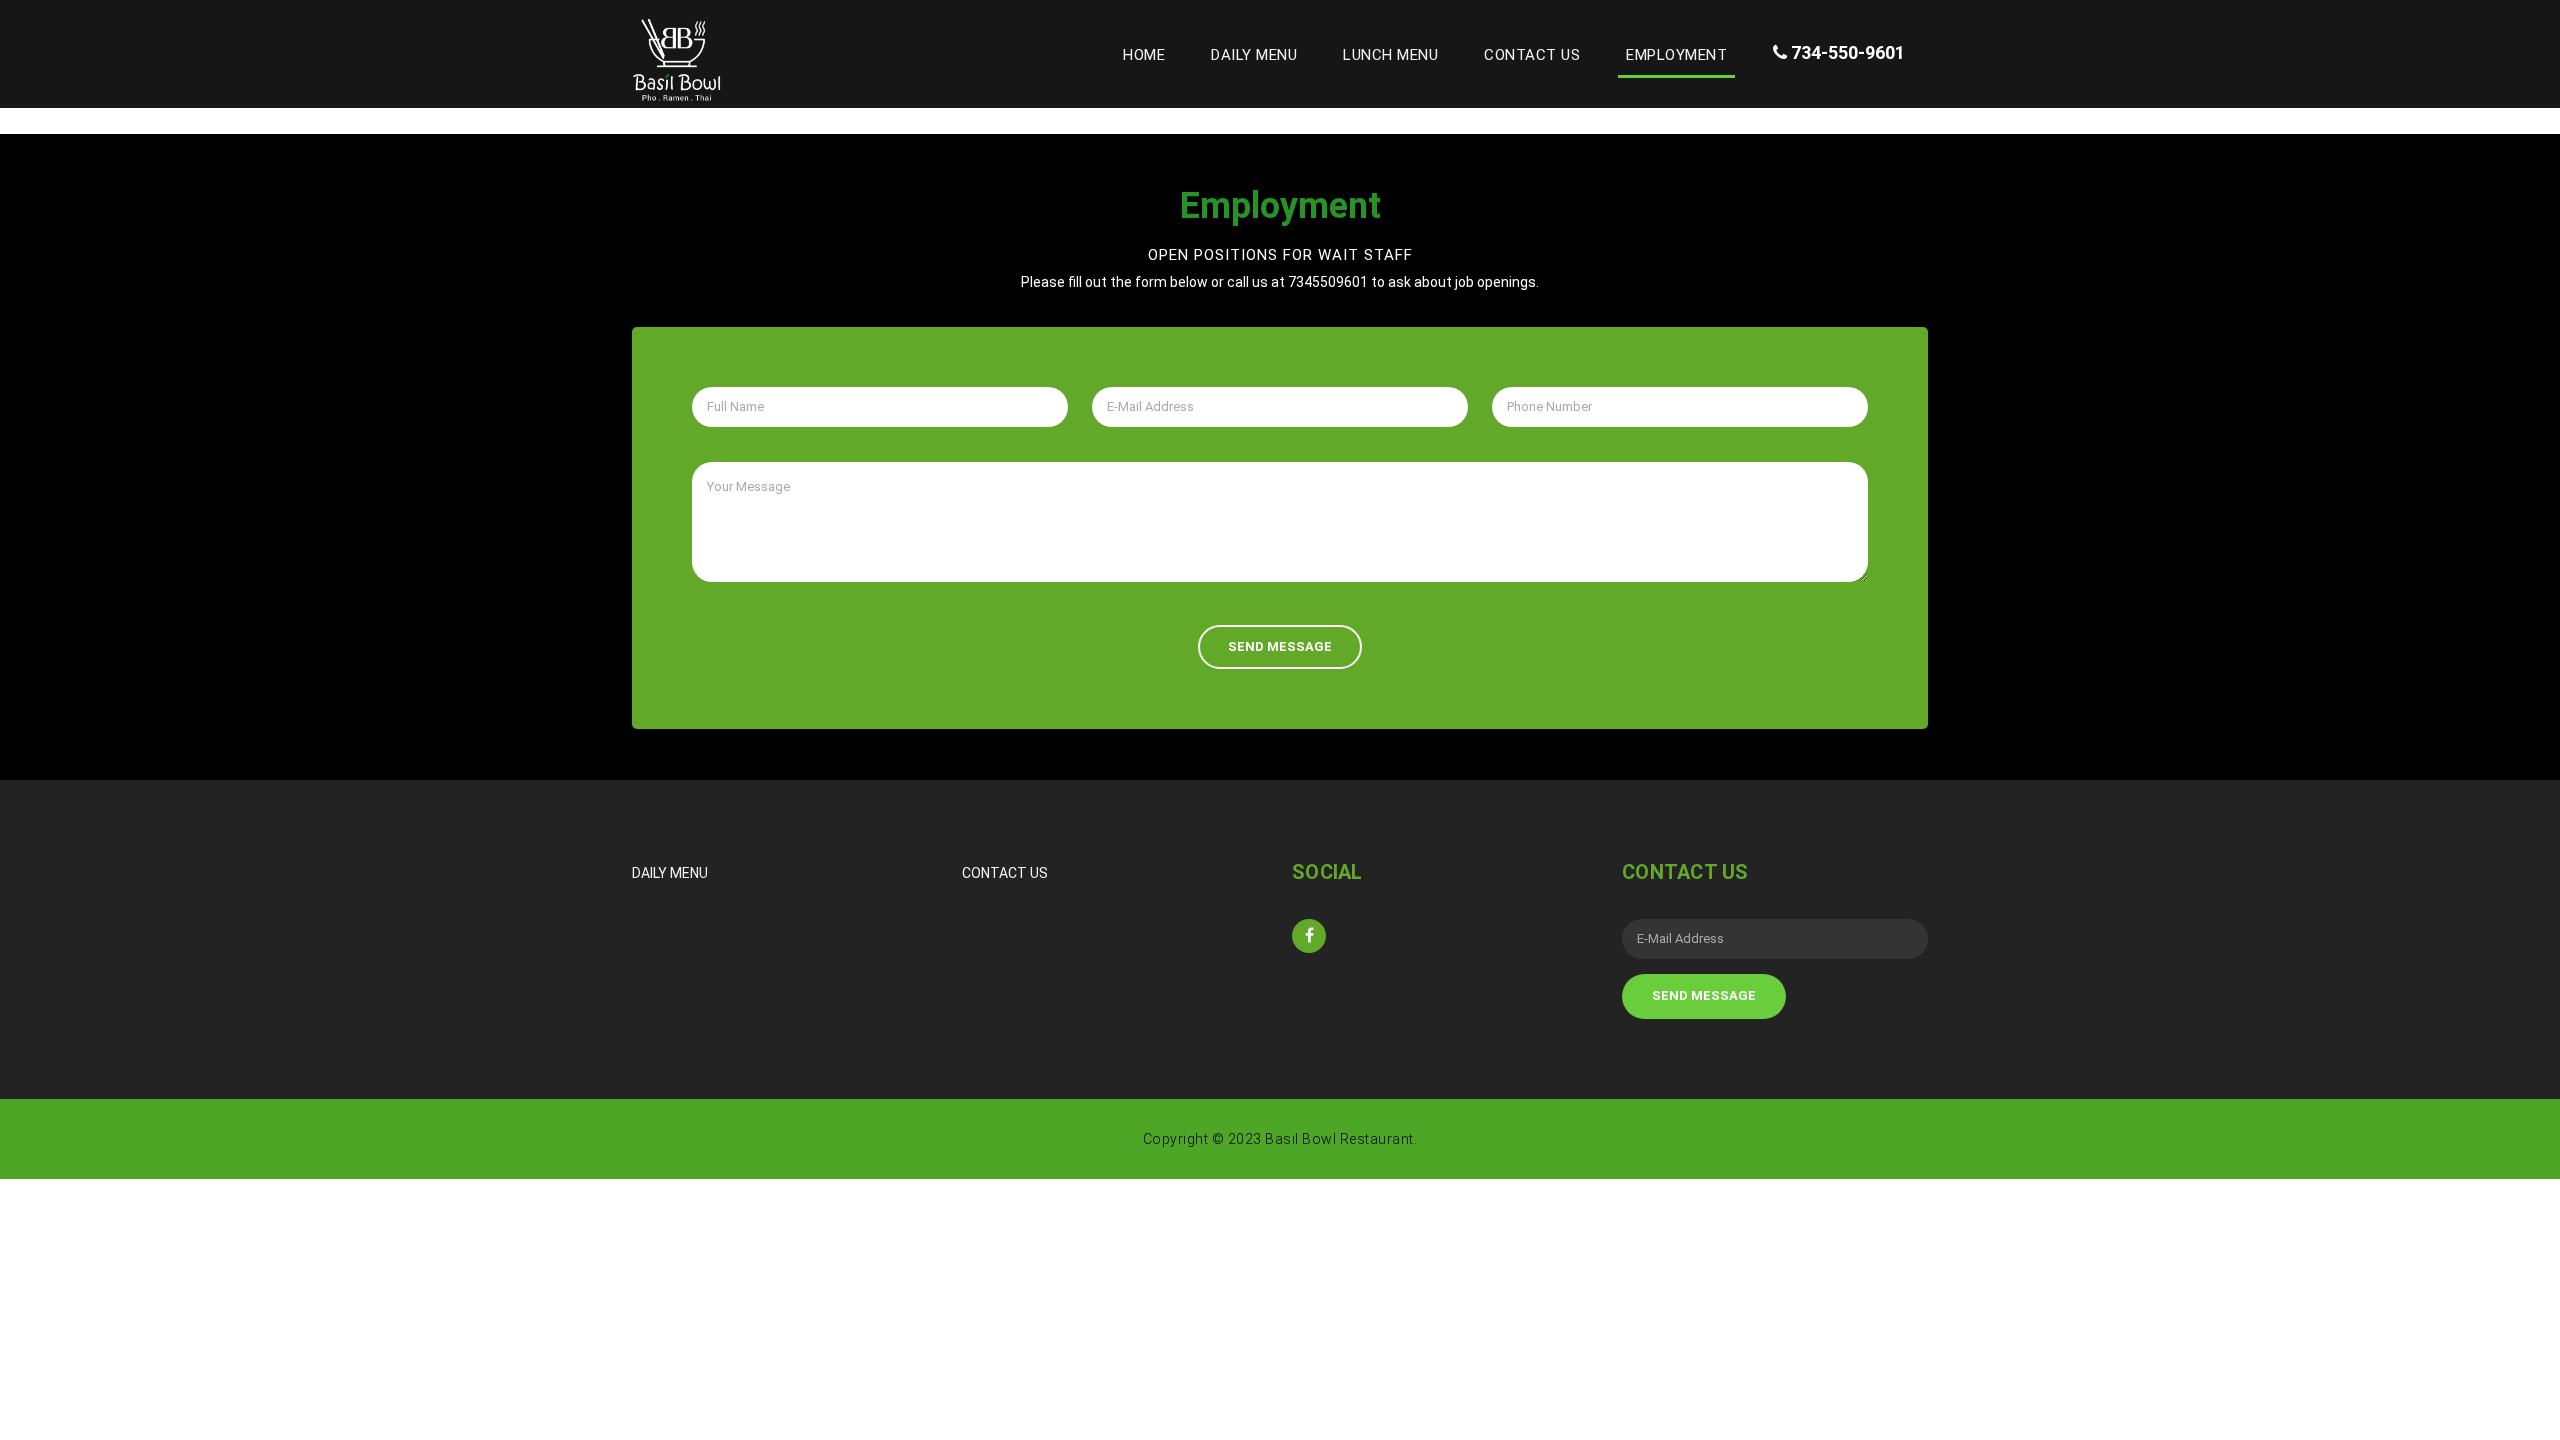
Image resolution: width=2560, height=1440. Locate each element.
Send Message (1280, 646)
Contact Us (1532, 55)
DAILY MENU (1254, 55)
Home (1148, 55)
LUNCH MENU (1390, 55)
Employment (1676, 55)
